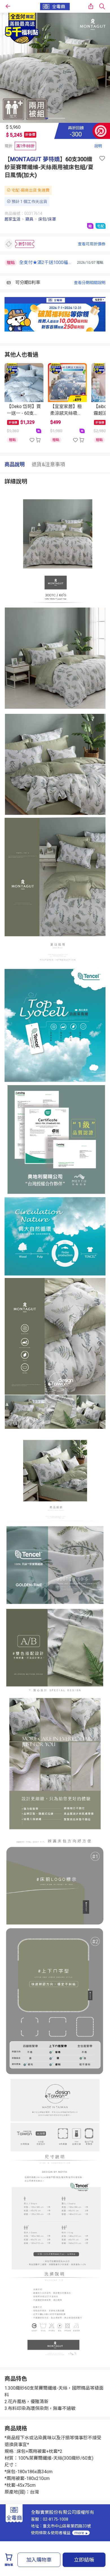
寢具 (29, 219)
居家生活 (12, 219)
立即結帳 (84, 2560)
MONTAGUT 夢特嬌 (35, 159)
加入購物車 (39, 2560)
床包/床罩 (47, 219)
